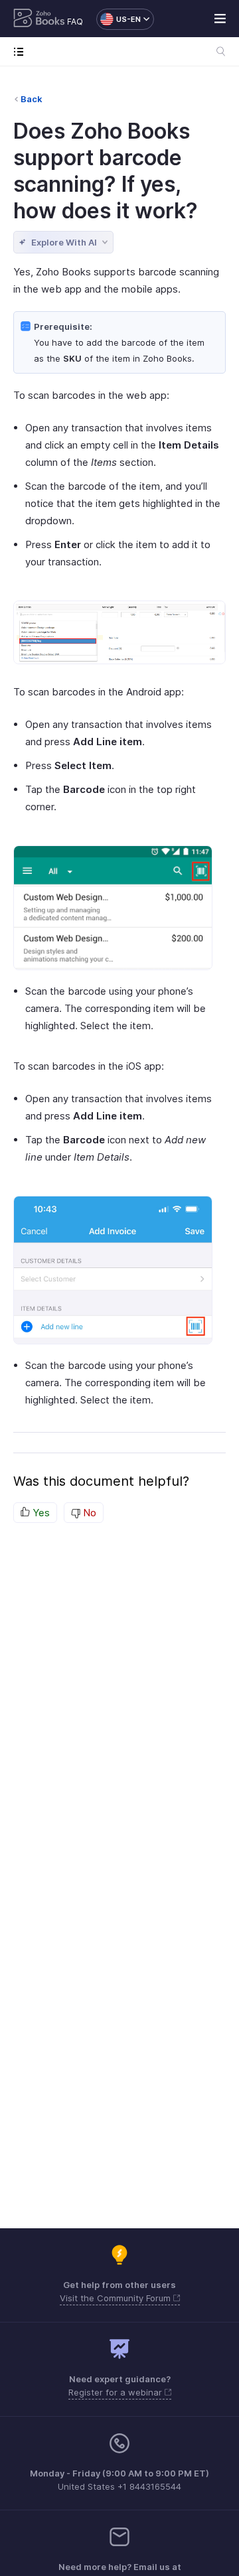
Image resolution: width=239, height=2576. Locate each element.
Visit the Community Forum (117, 2298)
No (88, 1513)
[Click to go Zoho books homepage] (39, 19)
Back (32, 99)
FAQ (75, 22)
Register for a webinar (117, 2392)
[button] (119, 19)
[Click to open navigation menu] (22, 51)
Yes (40, 1513)
